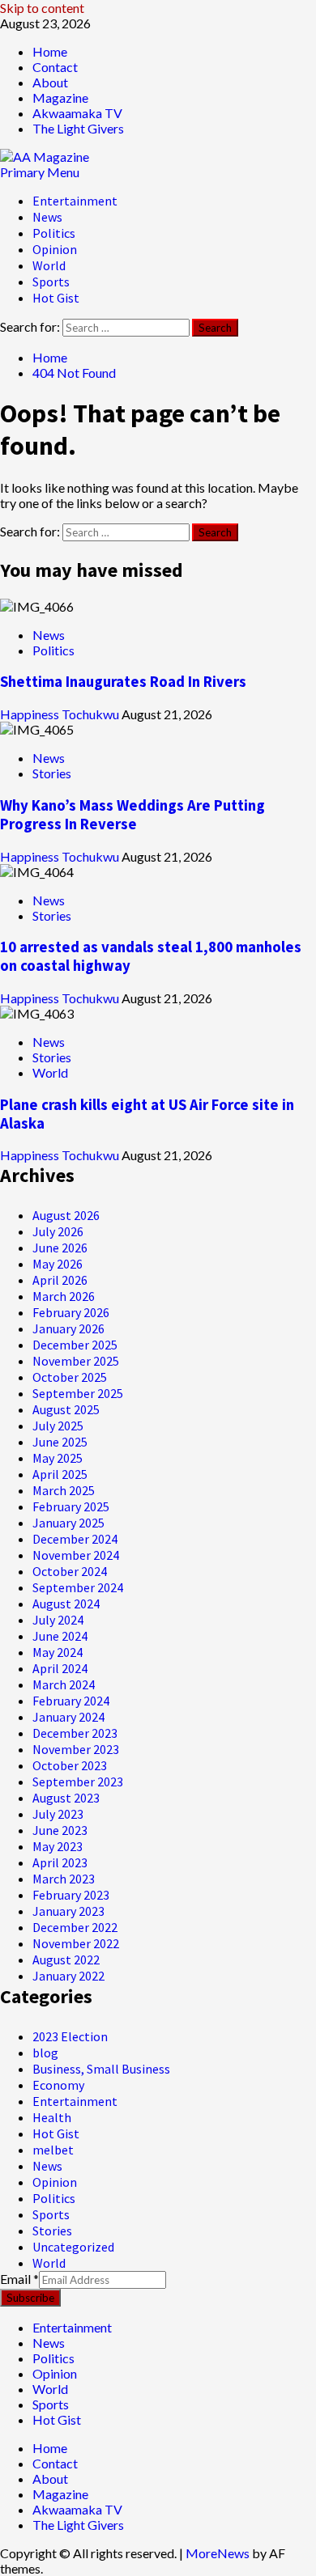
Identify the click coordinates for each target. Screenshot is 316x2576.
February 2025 (71, 1506)
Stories (52, 773)
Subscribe (30, 2298)
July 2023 (58, 1814)
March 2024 (64, 1684)
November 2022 (76, 1943)
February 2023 (71, 1895)
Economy (58, 2085)
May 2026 (58, 1264)
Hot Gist (56, 298)
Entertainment (75, 201)
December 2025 (75, 1345)
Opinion (55, 249)
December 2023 (75, 1733)
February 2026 (71, 1312)
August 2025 (66, 1409)
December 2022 (75, 1927)
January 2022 (68, 1976)
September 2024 (78, 1587)
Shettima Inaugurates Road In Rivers (123, 682)
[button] (40, 172)
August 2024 (66, 1604)
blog (45, 2053)
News (47, 217)
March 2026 (64, 1296)
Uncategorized (73, 2247)
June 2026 (60, 1248)
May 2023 (58, 1846)
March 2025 (64, 1490)
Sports (51, 282)
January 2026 (68, 1328)
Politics (54, 233)
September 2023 (78, 1782)
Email (19, 2279)
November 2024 (76, 1555)
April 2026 (60, 1280)
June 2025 (60, 1442)
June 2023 (60, 1830)
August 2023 (66, 1798)
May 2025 (58, 1458)
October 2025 (70, 1377)
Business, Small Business (101, 2069)
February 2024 (71, 1701)
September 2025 (78, 1393)
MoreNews (218, 2553)
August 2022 (66, 1960)
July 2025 (58, 1426)
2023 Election (70, 2036)
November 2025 (76, 1361)
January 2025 (68, 1523)
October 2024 (70, 1571)
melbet (53, 2150)
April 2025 (60, 1474)
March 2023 (64, 1879)
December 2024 (75, 1539)
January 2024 (68, 1717)
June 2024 (60, 1636)
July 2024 (58, 1620)
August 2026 (66, 1215)
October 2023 (70, 1765)
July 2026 (58, 1231)
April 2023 (60, 1862)
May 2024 (58, 1652)
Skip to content (42, 8)
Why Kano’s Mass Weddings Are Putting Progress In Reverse (132, 815)
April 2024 (60, 1668)
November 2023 (76, 1749)
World (49, 265)
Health (52, 2117)
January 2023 (68, 1911)
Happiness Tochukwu (61, 714)
